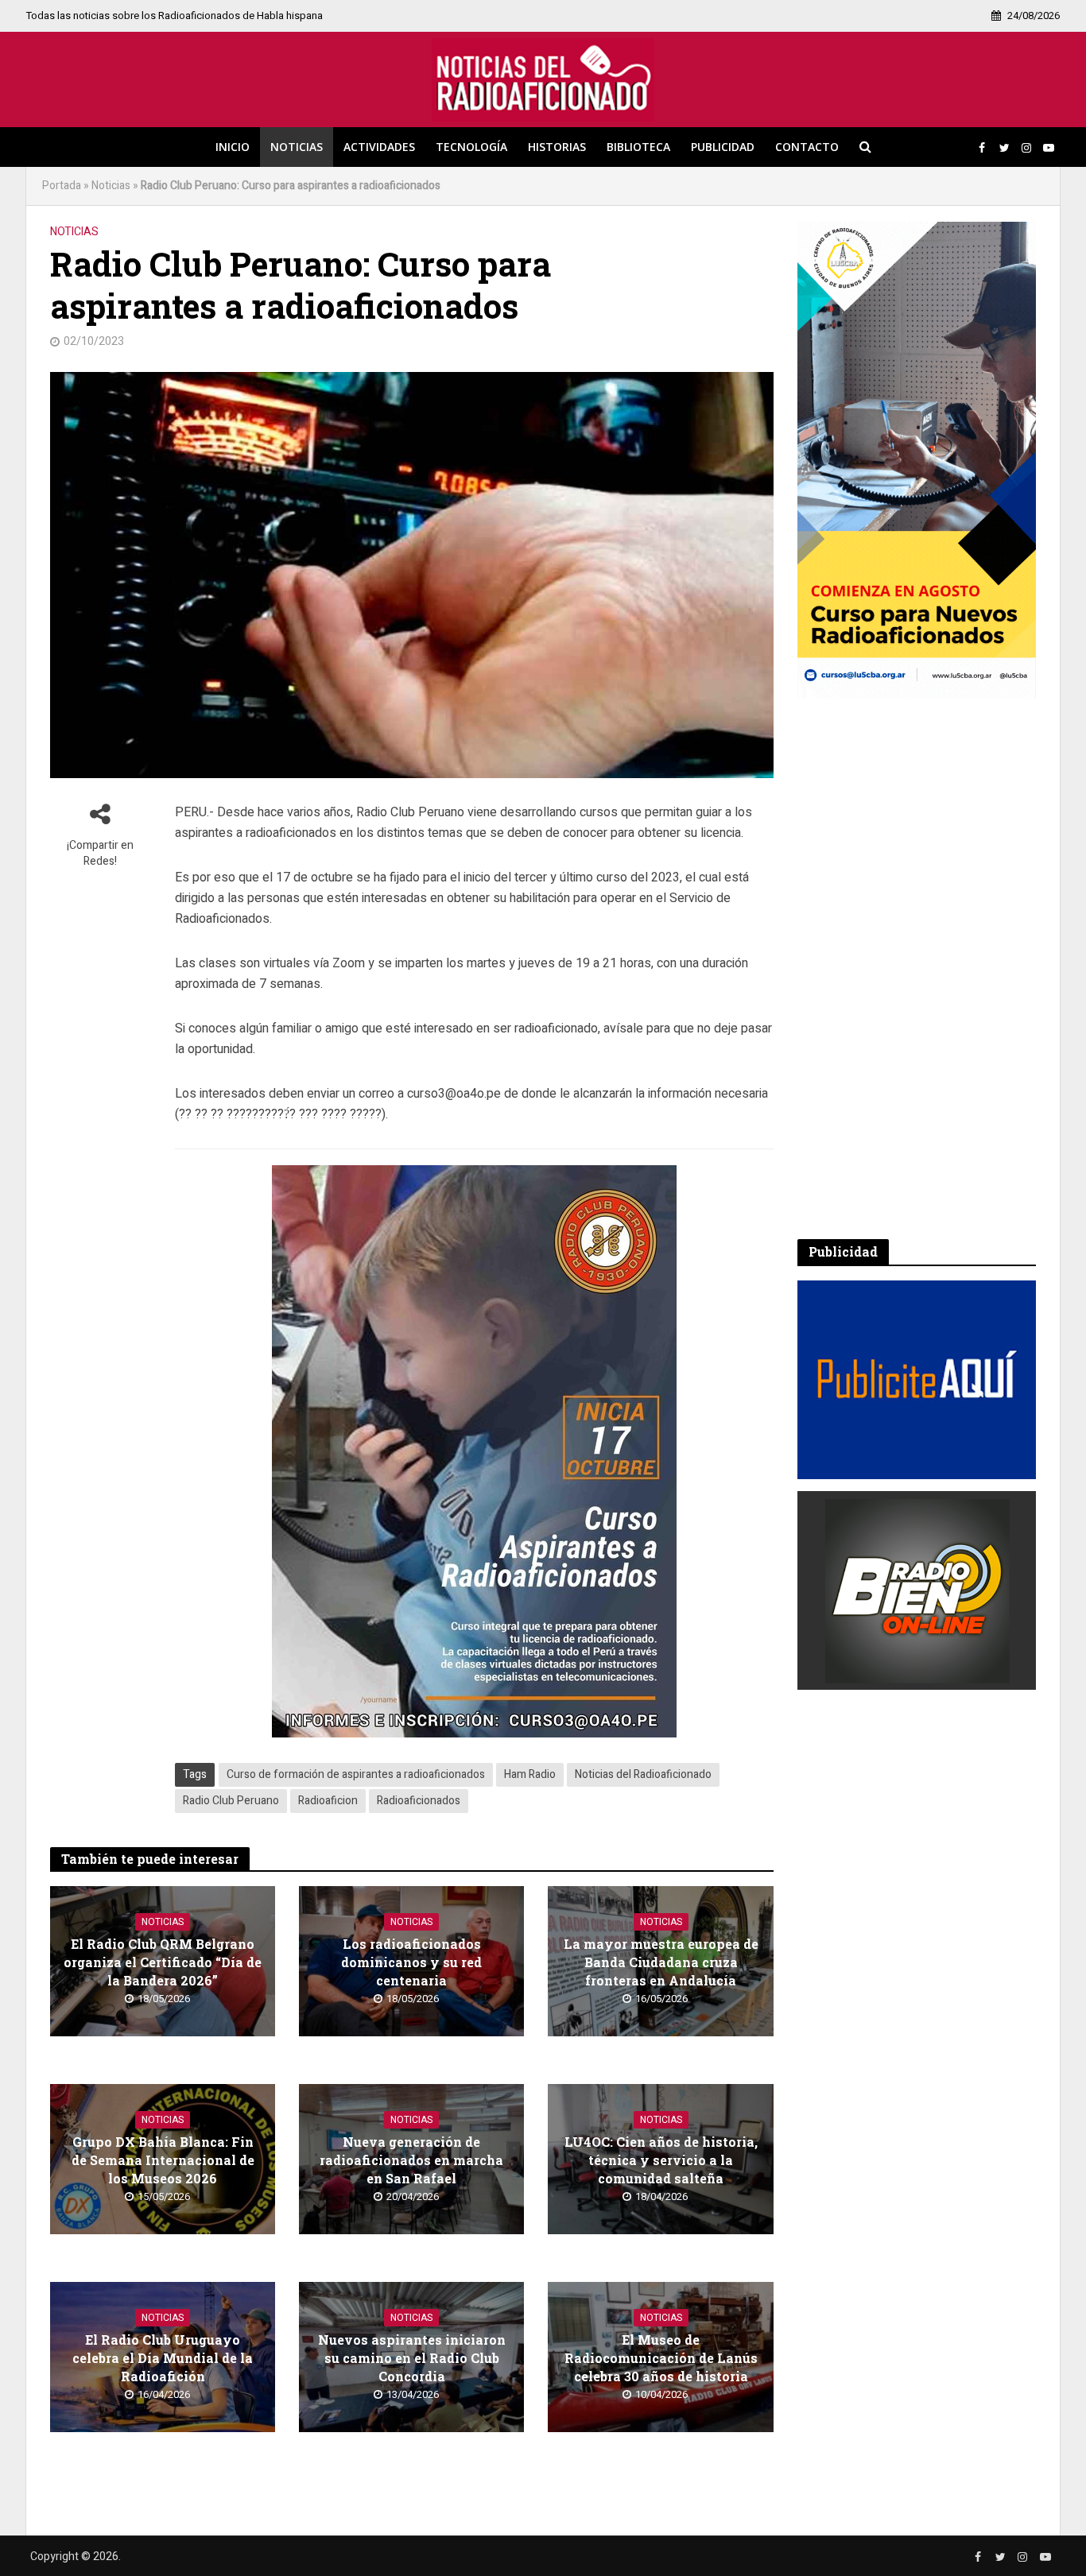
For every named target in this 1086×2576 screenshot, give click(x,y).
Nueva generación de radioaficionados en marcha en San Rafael (411, 2160)
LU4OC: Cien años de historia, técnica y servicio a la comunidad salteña (661, 2160)
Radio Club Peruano (231, 1801)
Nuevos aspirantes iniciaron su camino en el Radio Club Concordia (412, 2358)
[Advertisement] (917, 969)
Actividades (379, 147)
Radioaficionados (419, 1801)
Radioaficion (328, 1801)
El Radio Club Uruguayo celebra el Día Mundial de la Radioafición (163, 2358)
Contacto (807, 147)
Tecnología (471, 147)
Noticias (297, 147)
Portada (62, 186)
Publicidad (723, 147)
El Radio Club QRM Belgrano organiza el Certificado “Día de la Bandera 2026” (163, 1962)
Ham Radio (530, 1774)
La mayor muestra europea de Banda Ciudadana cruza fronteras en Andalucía (661, 1962)
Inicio (233, 147)
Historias (557, 147)
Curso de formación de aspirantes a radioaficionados (356, 1774)
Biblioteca (638, 147)
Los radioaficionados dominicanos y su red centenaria (411, 1962)
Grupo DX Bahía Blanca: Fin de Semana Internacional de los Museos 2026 (163, 2160)
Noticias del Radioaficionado (643, 1774)
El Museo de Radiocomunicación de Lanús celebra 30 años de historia (661, 2358)
